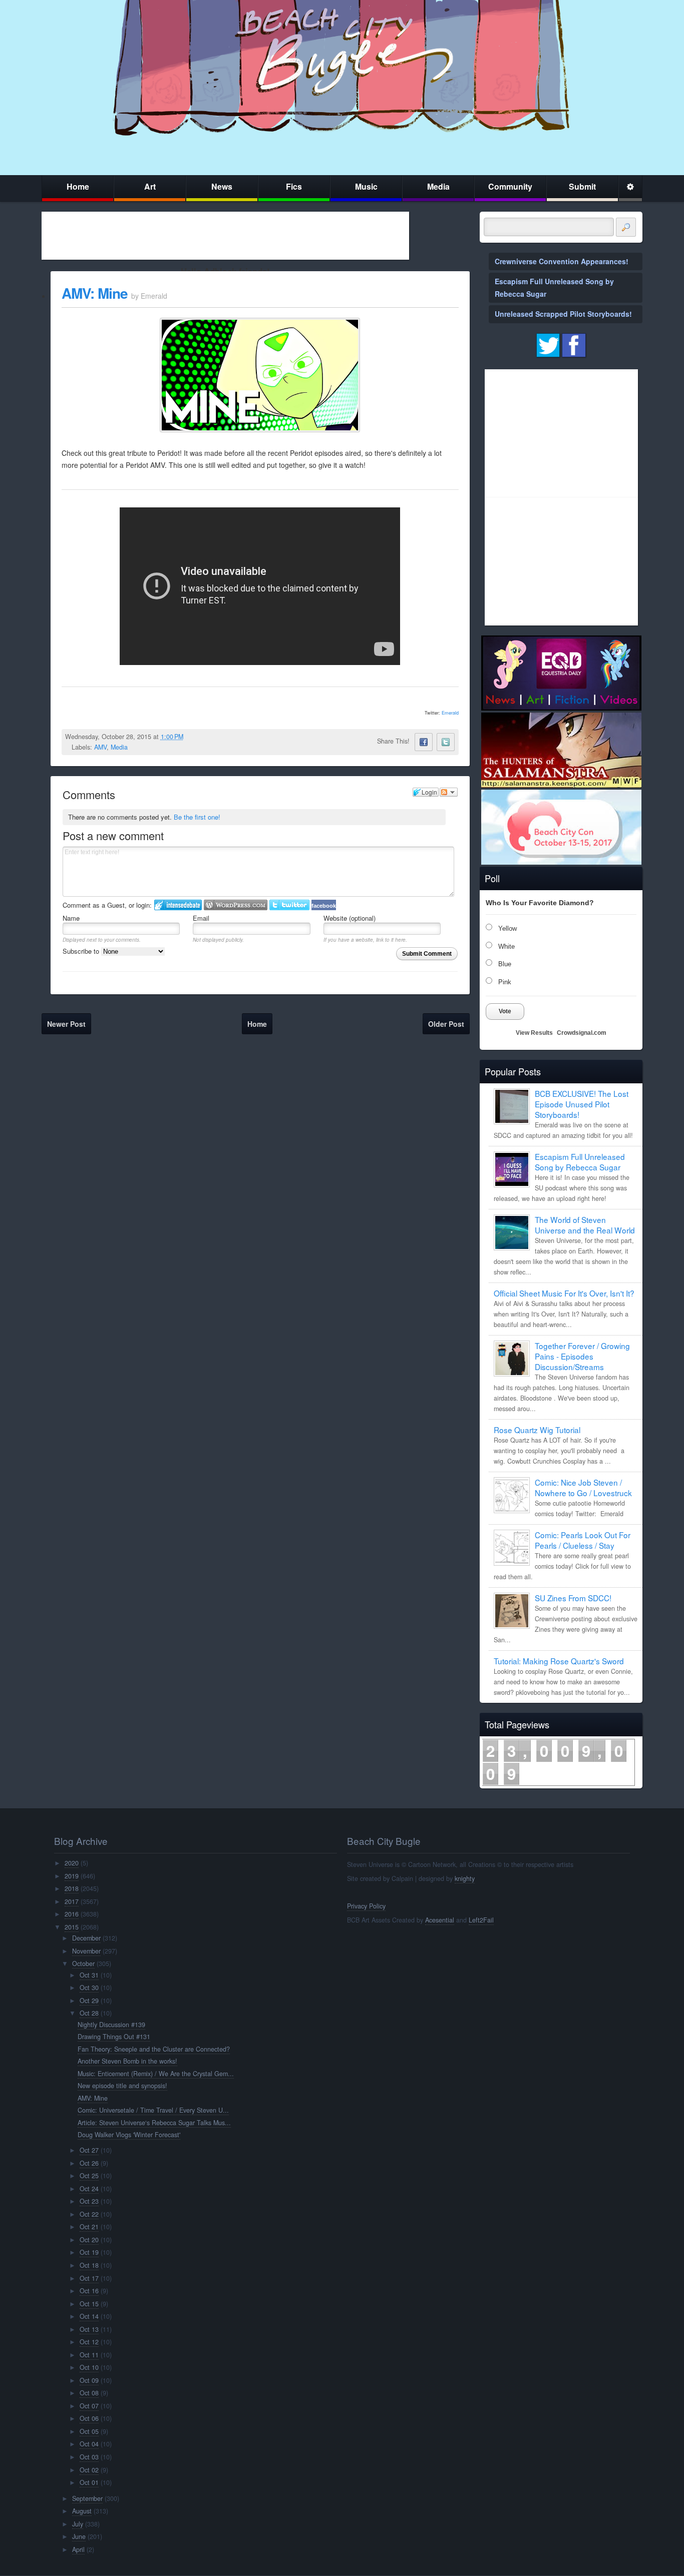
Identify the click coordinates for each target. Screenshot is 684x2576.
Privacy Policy (366, 1906)
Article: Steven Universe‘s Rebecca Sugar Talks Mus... (154, 2123)
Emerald (450, 713)
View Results (534, 1033)
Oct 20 (89, 2240)
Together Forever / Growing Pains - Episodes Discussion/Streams (582, 1356)
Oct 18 (89, 2265)
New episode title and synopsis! (122, 2086)
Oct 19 (89, 2252)
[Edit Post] (191, 737)
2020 (72, 1863)
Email (201, 918)
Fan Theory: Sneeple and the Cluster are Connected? (154, 2049)
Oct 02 (89, 2470)
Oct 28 (89, 2013)
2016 (72, 1914)
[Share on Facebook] (424, 742)
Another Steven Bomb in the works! (127, 2061)
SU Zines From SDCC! (573, 1598)
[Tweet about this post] (446, 742)
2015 (72, 1927)
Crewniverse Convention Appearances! (562, 261)
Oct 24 (89, 2189)
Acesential (440, 1920)
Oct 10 (89, 2367)
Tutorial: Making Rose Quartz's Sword (559, 1661)
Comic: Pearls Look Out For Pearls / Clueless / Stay (583, 1540)
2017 (72, 1901)
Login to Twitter (289, 905)
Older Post (446, 1024)
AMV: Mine (95, 293)
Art (150, 186)
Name (71, 918)
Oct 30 (89, 1988)
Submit (582, 186)
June (79, 2536)
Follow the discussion (449, 792)
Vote (505, 1011)
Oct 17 (89, 2278)
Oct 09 (89, 2380)
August (82, 2511)
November (86, 1951)
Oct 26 (89, 2163)
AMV (100, 747)
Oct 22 (89, 2214)
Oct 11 (89, 2355)
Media (438, 186)
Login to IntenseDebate (178, 905)
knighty (465, 1878)
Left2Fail (481, 1920)
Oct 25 (89, 2176)
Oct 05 (89, 2431)
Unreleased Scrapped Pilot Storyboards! (563, 314)
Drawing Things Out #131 (114, 2037)
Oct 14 (89, 2316)
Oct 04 (89, 2444)
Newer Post (66, 1024)
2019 (72, 1876)
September (87, 2498)
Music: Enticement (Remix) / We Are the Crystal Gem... (156, 2074)
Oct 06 (89, 2418)
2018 (72, 1888)
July (78, 2524)
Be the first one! (197, 817)
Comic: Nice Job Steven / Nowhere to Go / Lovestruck (583, 1487)
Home (78, 186)
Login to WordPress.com (236, 905)
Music (366, 186)
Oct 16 (89, 2291)
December (86, 1938)
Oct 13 (89, 2329)
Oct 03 (89, 2457)
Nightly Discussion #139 (111, 2025)
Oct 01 (89, 2482)
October (83, 1964)
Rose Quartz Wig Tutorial (537, 1430)
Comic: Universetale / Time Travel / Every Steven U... (153, 2110)
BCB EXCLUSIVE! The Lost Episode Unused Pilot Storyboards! (582, 1104)
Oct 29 (89, 2001)
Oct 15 (89, 2304)
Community (510, 186)
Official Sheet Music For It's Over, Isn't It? (564, 1293)
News (222, 186)
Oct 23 (89, 2201)
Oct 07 (89, 2406)
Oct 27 (89, 2150)
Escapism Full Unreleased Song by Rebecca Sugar (580, 1162)
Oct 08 (89, 2393)
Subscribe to (82, 951)
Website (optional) (350, 918)
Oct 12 (89, 2342)
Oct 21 (89, 2227)
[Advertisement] (225, 236)
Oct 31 (89, 1975)
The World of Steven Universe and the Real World (585, 1225)
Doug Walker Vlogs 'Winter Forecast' (129, 2135)
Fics (294, 186)
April (78, 2549)
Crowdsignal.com (582, 1033)
